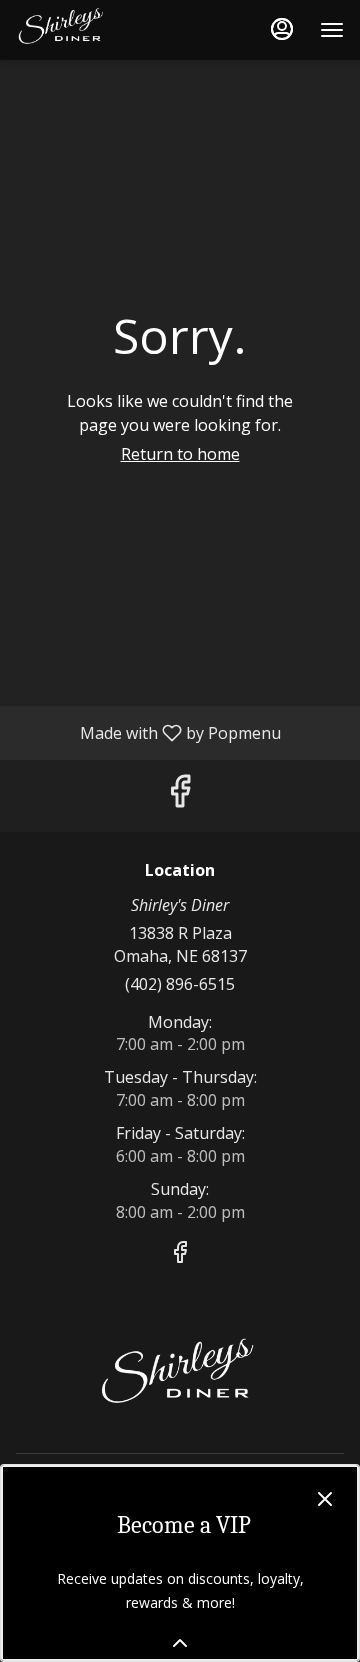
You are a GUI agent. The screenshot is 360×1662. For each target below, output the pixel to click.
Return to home (180, 454)
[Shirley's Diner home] (106, 30)
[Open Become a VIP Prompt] (180, 1643)
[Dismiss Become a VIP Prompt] (325, 1499)
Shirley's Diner (180, 1378)
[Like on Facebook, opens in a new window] (180, 795)
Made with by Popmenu (148, 732)
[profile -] (282, 29)
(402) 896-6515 (180, 984)
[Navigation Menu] (332, 30)
